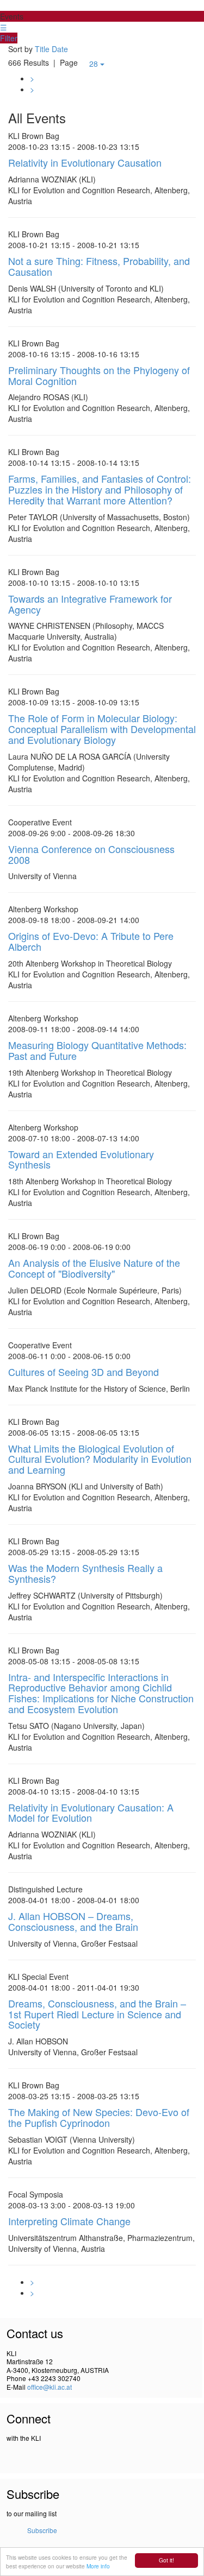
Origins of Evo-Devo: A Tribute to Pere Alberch (91, 941)
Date (60, 49)
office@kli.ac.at (50, 2387)
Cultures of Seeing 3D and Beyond (84, 1372)
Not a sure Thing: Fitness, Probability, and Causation (99, 266)
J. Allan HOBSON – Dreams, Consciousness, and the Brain (73, 1921)
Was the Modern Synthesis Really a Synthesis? (85, 1573)
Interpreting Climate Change (69, 2221)
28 (95, 64)
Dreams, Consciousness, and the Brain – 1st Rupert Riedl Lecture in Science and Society (97, 2014)
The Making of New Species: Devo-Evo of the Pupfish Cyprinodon (99, 2117)
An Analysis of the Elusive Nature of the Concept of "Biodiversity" (94, 1268)
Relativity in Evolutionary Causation (85, 162)
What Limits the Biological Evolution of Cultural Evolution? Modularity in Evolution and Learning (100, 1459)
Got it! (166, 2560)
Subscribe (42, 2530)
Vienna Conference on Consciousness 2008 (91, 854)
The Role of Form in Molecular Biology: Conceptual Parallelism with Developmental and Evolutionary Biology (102, 729)
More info (98, 2566)
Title (42, 49)
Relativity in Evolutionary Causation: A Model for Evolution (91, 1813)
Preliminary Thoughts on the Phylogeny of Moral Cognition (99, 375)
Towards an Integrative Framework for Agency (90, 604)
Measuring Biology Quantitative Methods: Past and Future (97, 1050)
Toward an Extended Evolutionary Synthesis (81, 1159)
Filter (9, 38)
